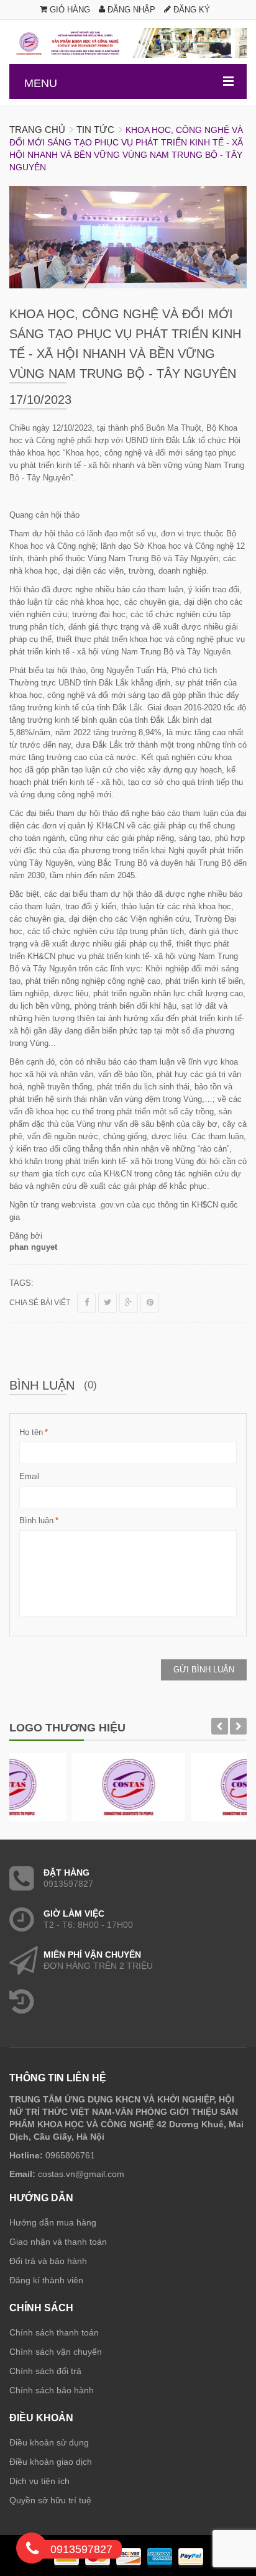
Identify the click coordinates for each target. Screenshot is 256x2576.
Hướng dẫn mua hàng (53, 2222)
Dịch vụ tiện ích (39, 2481)
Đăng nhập (130, 10)
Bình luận (36, 1520)
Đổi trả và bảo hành (48, 2261)
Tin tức (95, 130)
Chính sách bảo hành (52, 2390)
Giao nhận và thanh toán (58, 2242)
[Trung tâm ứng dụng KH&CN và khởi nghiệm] (128, 43)
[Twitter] (107, 1303)
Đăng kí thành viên (46, 2280)
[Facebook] (86, 1303)
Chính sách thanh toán (54, 2332)
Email (30, 1476)
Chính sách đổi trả (45, 2371)
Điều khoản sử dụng (49, 2442)
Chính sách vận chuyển (56, 2352)
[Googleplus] (129, 1303)
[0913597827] (32, 2551)
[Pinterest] (150, 1303)
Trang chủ (37, 130)
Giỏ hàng (69, 10)
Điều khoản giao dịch (51, 2462)
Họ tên (31, 1432)
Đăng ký (190, 10)
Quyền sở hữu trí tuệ (50, 2500)
